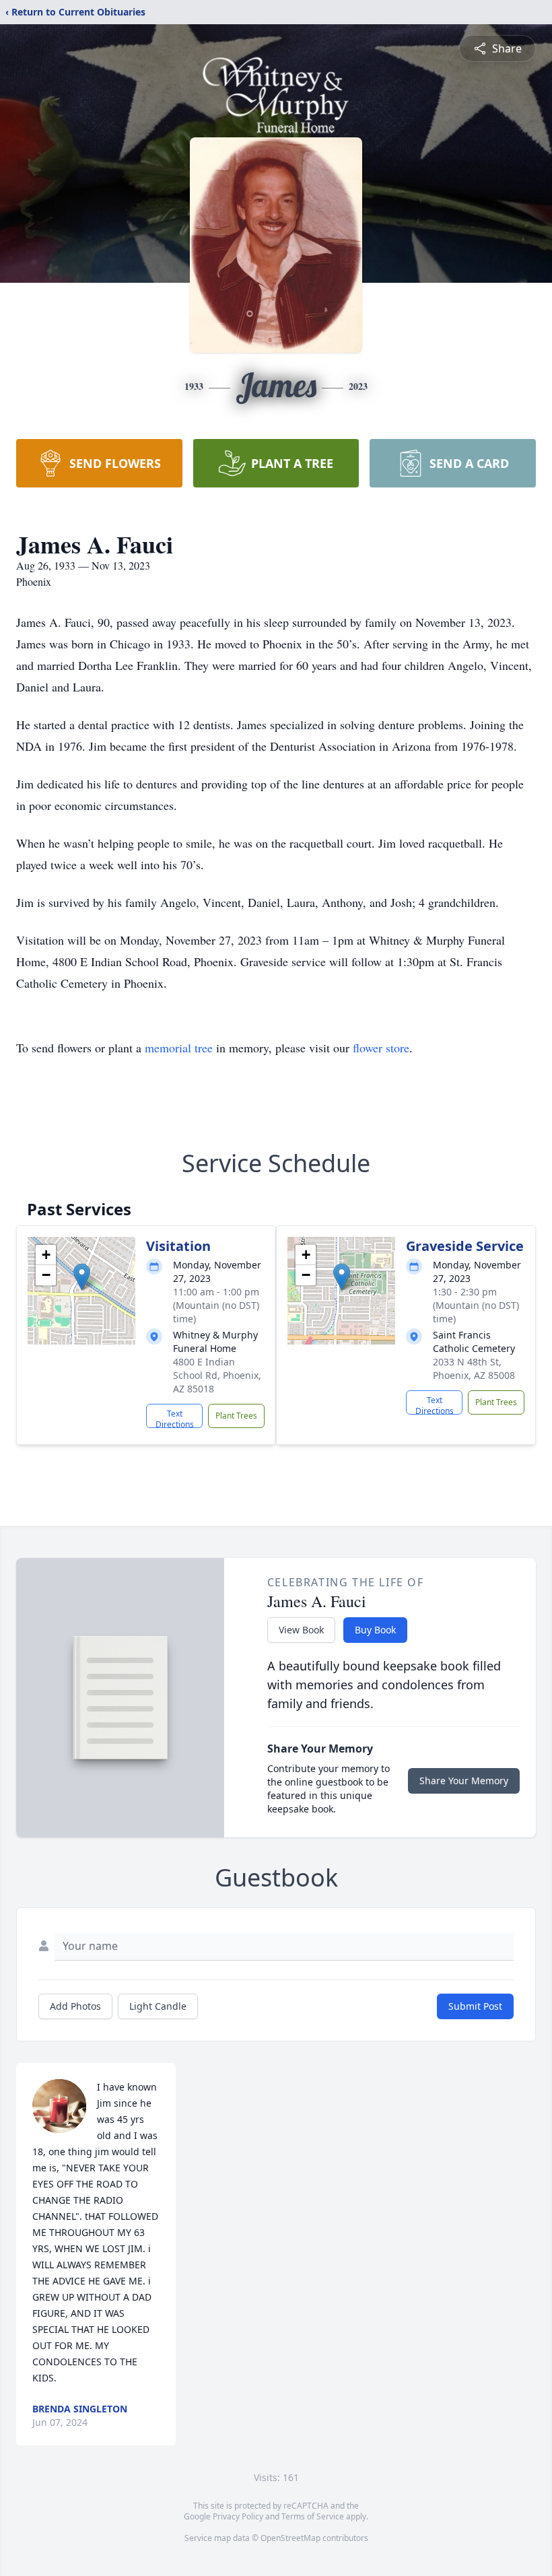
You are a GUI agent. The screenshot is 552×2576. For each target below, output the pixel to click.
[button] (82, 1277)
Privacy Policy (238, 2516)
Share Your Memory (464, 1781)
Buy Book (375, 1630)
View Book (301, 1630)
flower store (381, 1048)
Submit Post (475, 2006)
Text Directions (175, 1418)
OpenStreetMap (290, 2538)
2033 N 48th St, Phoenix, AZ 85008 (474, 1368)
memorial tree (179, 1048)
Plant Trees (236, 1416)
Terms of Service (313, 2516)
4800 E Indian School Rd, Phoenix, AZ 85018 (217, 1375)
